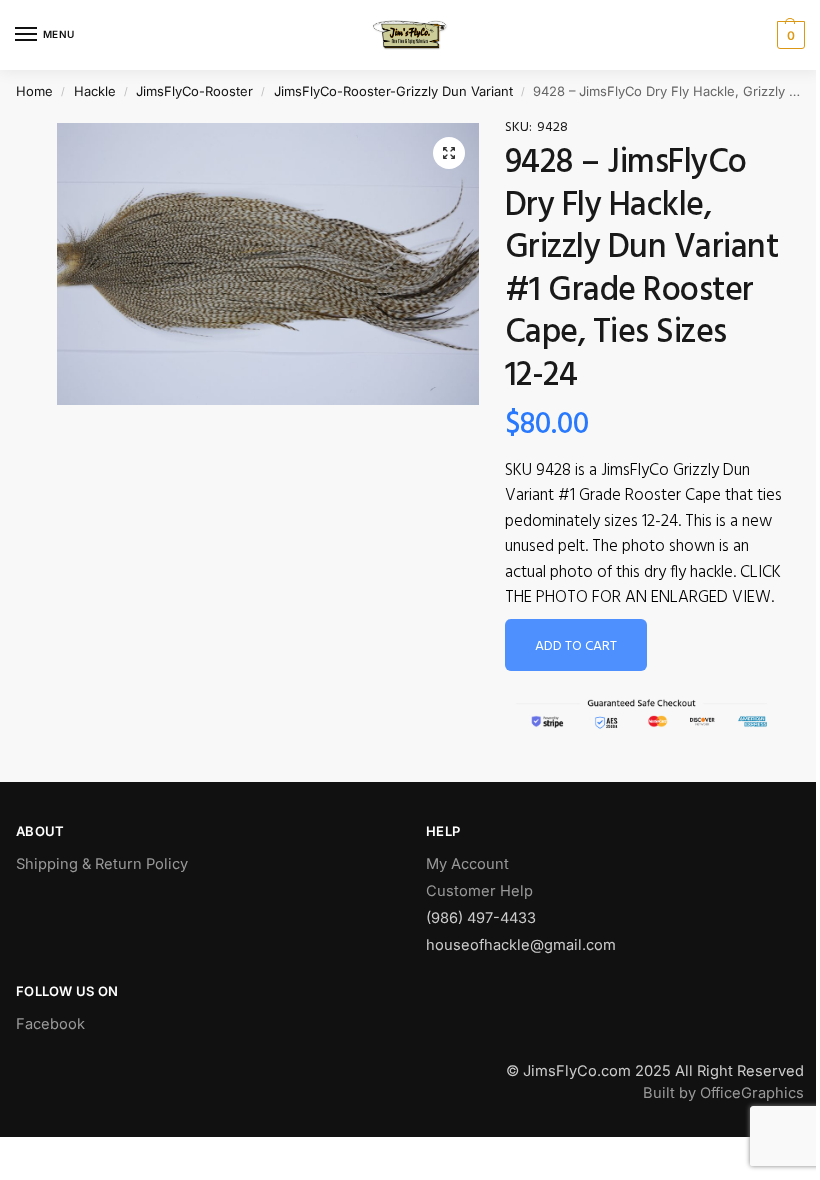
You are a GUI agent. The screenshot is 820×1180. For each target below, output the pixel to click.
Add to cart (576, 646)
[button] (449, 153)
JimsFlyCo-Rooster (194, 91)
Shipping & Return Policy (102, 864)
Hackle (95, 91)
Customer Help (479, 891)
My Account (467, 864)
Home (34, 91)
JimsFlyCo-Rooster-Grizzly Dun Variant (393, 91)
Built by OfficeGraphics (723, 1093)
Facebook (50, 1024)
